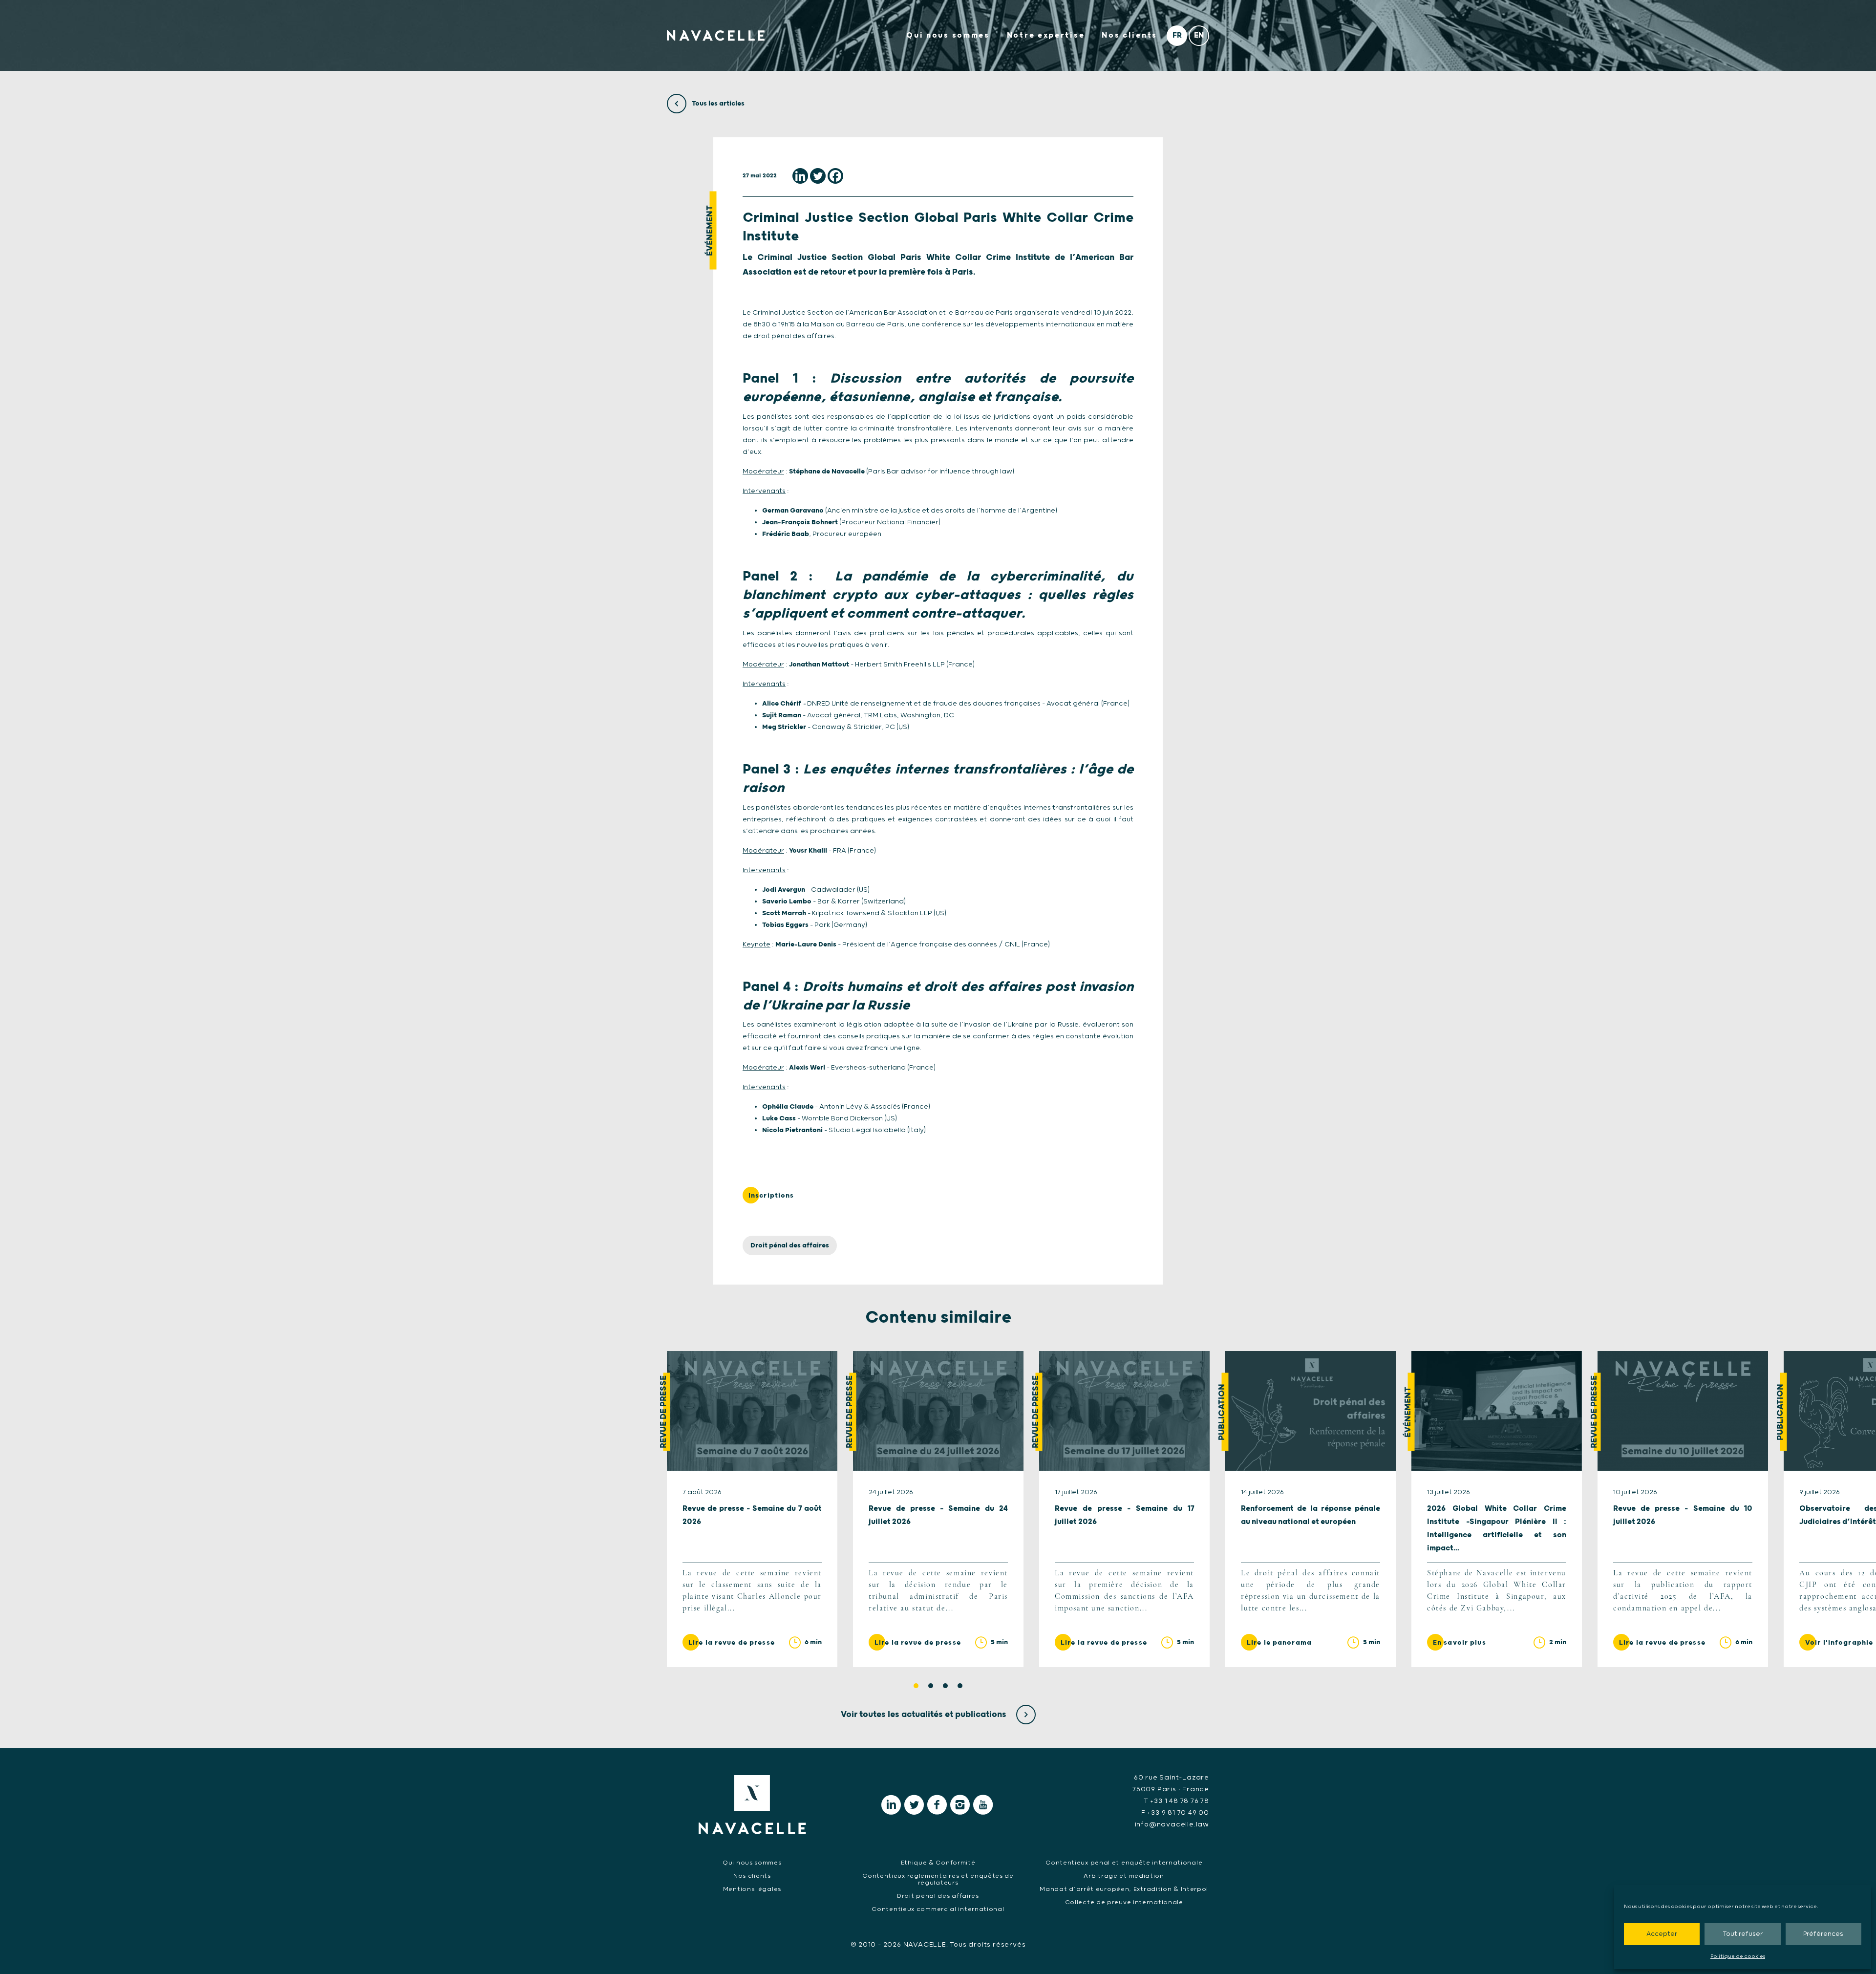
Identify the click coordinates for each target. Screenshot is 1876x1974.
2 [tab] (931, 1686)
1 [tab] (916, 1686)
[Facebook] (835, 176)
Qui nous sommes (948, 35)
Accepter (1662, 1934)
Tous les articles (717, 104)
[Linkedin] (800, 176)
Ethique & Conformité (938, 1863)
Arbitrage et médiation (1124, 1876)
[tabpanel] (752, 1509)
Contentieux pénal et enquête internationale (1124, 1863)
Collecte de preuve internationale (1124, 1902)
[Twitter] (818, 176)
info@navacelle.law (1172, 1824)
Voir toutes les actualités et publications (925, 1715)
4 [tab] (960, 1686)
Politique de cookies (1738, 1956)
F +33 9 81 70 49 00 (1175, 1813)
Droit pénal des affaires (790, 1245)
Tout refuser (1743, 1934)
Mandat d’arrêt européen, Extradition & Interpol (1124, 1889)
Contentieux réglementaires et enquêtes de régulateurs (938, 1879)
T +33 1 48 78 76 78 (1176, 1801)
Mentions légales (752, 1889)
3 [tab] (945, 1686)
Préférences (1823, 1934)
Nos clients (1130, 35)
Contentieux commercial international (938, 1909)
